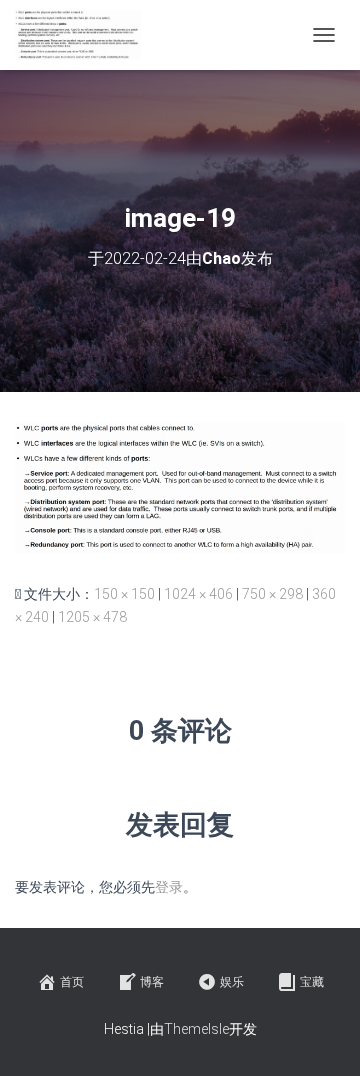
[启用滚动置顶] (320, 1036)
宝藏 (312, 982)
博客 (152, 982)
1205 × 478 (92, 617)
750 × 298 (272, 594)
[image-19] (180, 486)
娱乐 (232, 982)
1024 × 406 (198, 594)
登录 (169, 887)
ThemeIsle (196, 1029)
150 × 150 (124, 594)
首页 (72, 982)
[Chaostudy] (85, 35)
